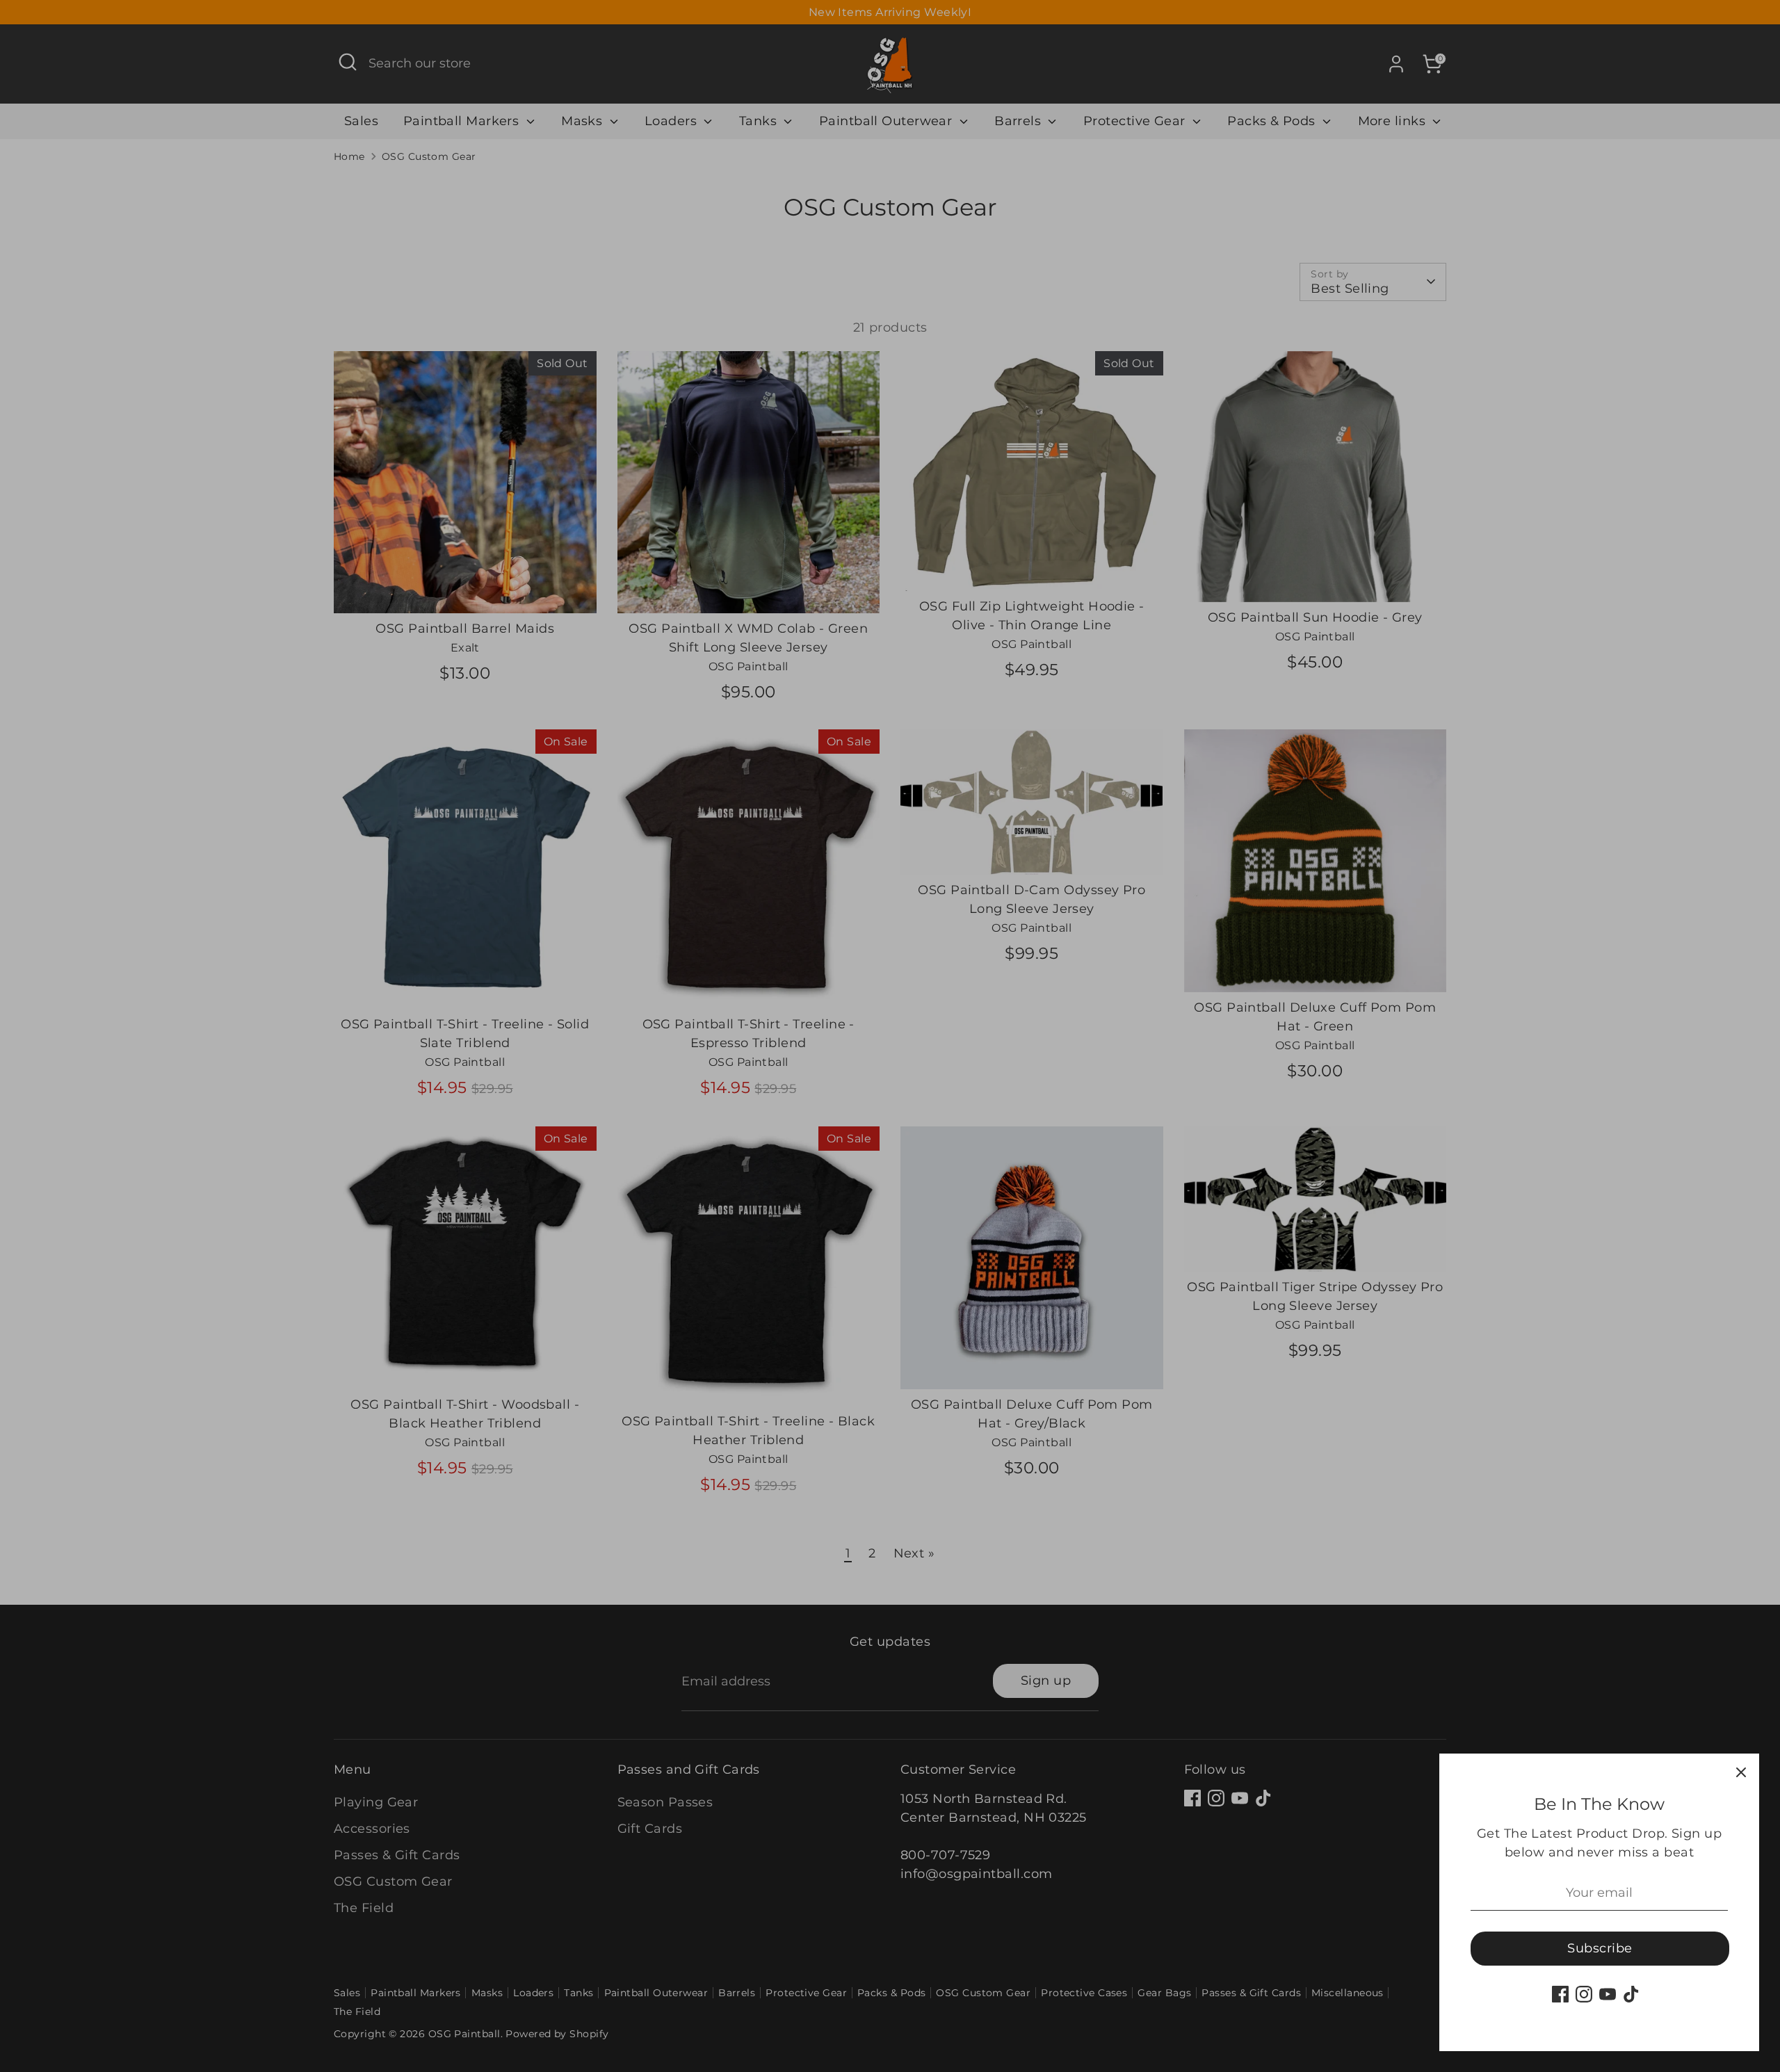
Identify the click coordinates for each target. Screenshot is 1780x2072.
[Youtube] (1608, 1994)
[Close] (1741, 1772)
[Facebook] (1560, 1994)
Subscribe (1600, 1948)
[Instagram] (1584, 1994)
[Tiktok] (1631, 1994)
